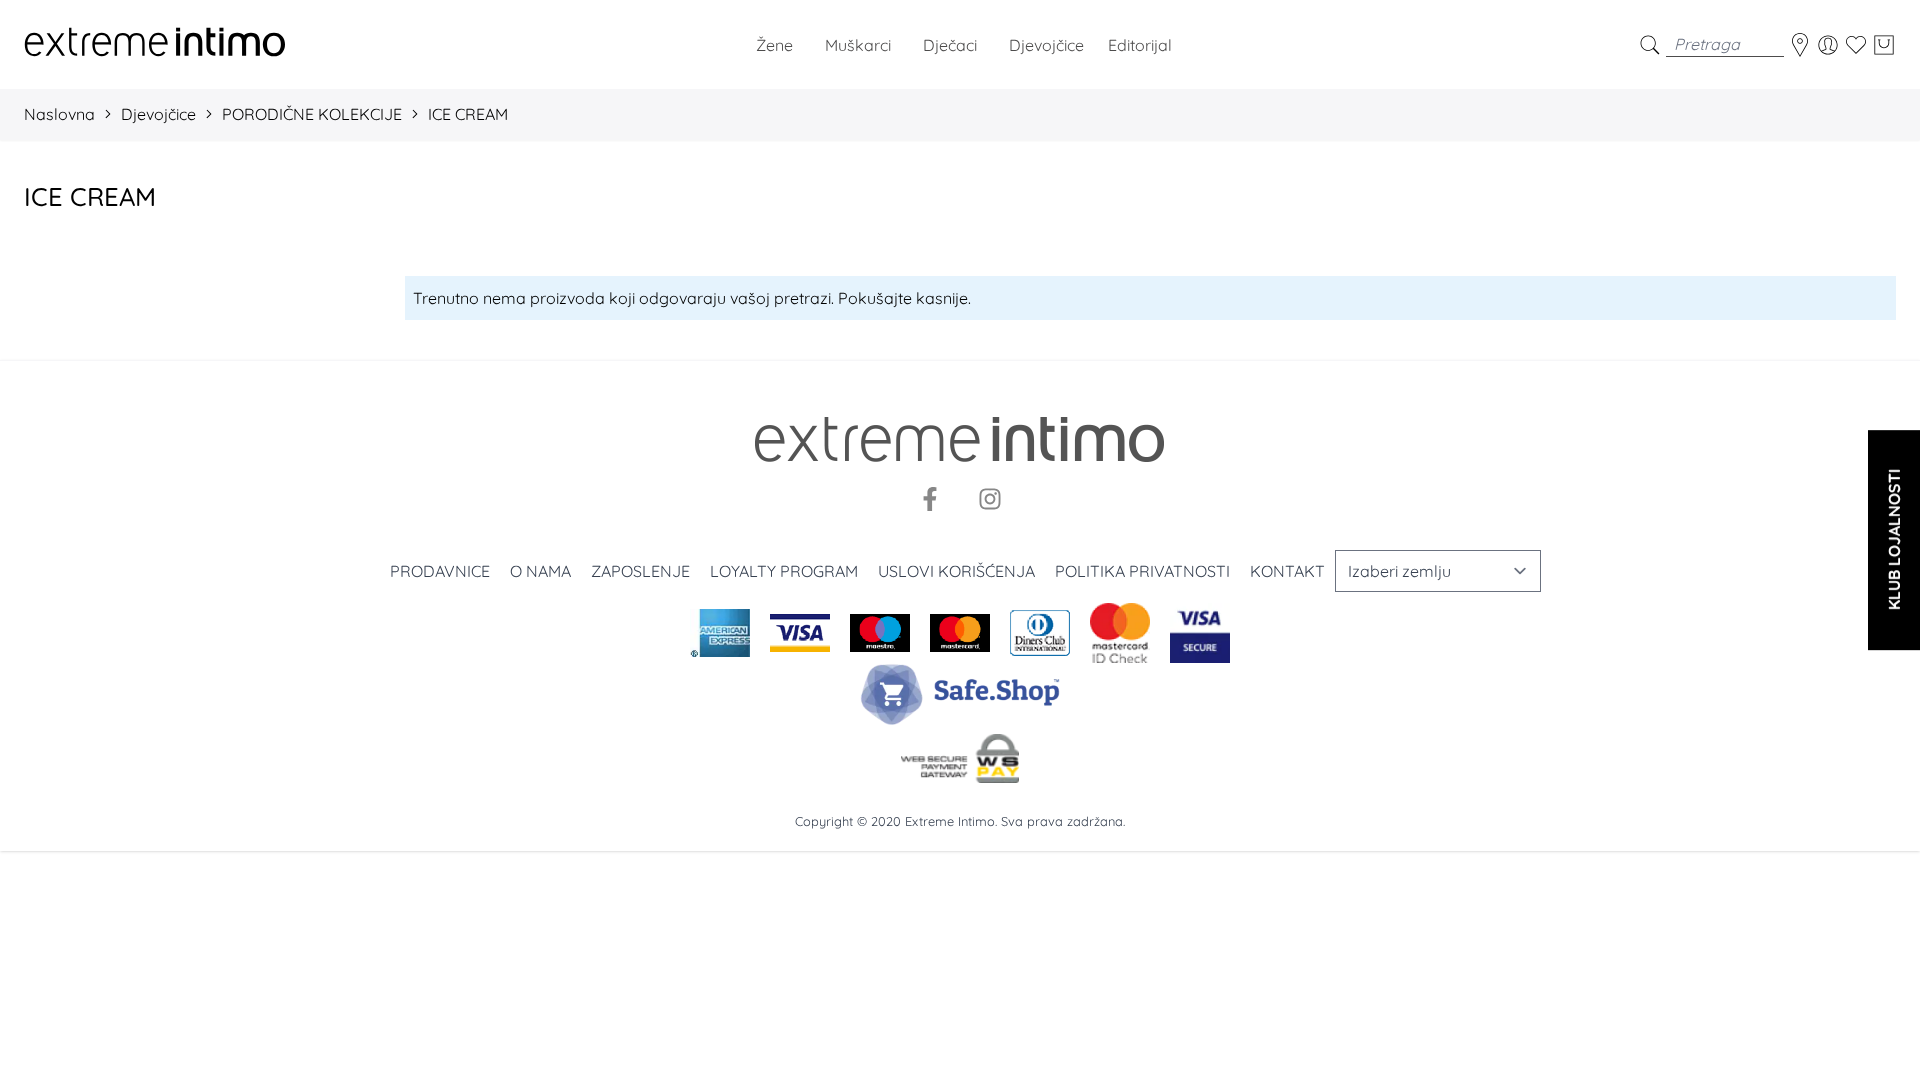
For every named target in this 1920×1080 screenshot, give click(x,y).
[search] (1650, 44)
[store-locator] (1800, 45)
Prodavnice (440, 571)
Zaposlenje (640, 571)
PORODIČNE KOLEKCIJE (312, 114)
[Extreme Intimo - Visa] (1200, 633)
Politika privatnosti (1142, 571)
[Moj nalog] (1828, 45)
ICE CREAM (468, 114)
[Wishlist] (1856, 45)
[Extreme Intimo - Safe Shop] (960, 694)
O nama (540, 571)
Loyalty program (784, 571)
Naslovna (59, 114)
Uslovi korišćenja (956, 571)
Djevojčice (158, 114)
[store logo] (155, 44)
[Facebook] (930, 499)
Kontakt (1287, 571)
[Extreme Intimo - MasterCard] (1120, 633)
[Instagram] (990, 499)
